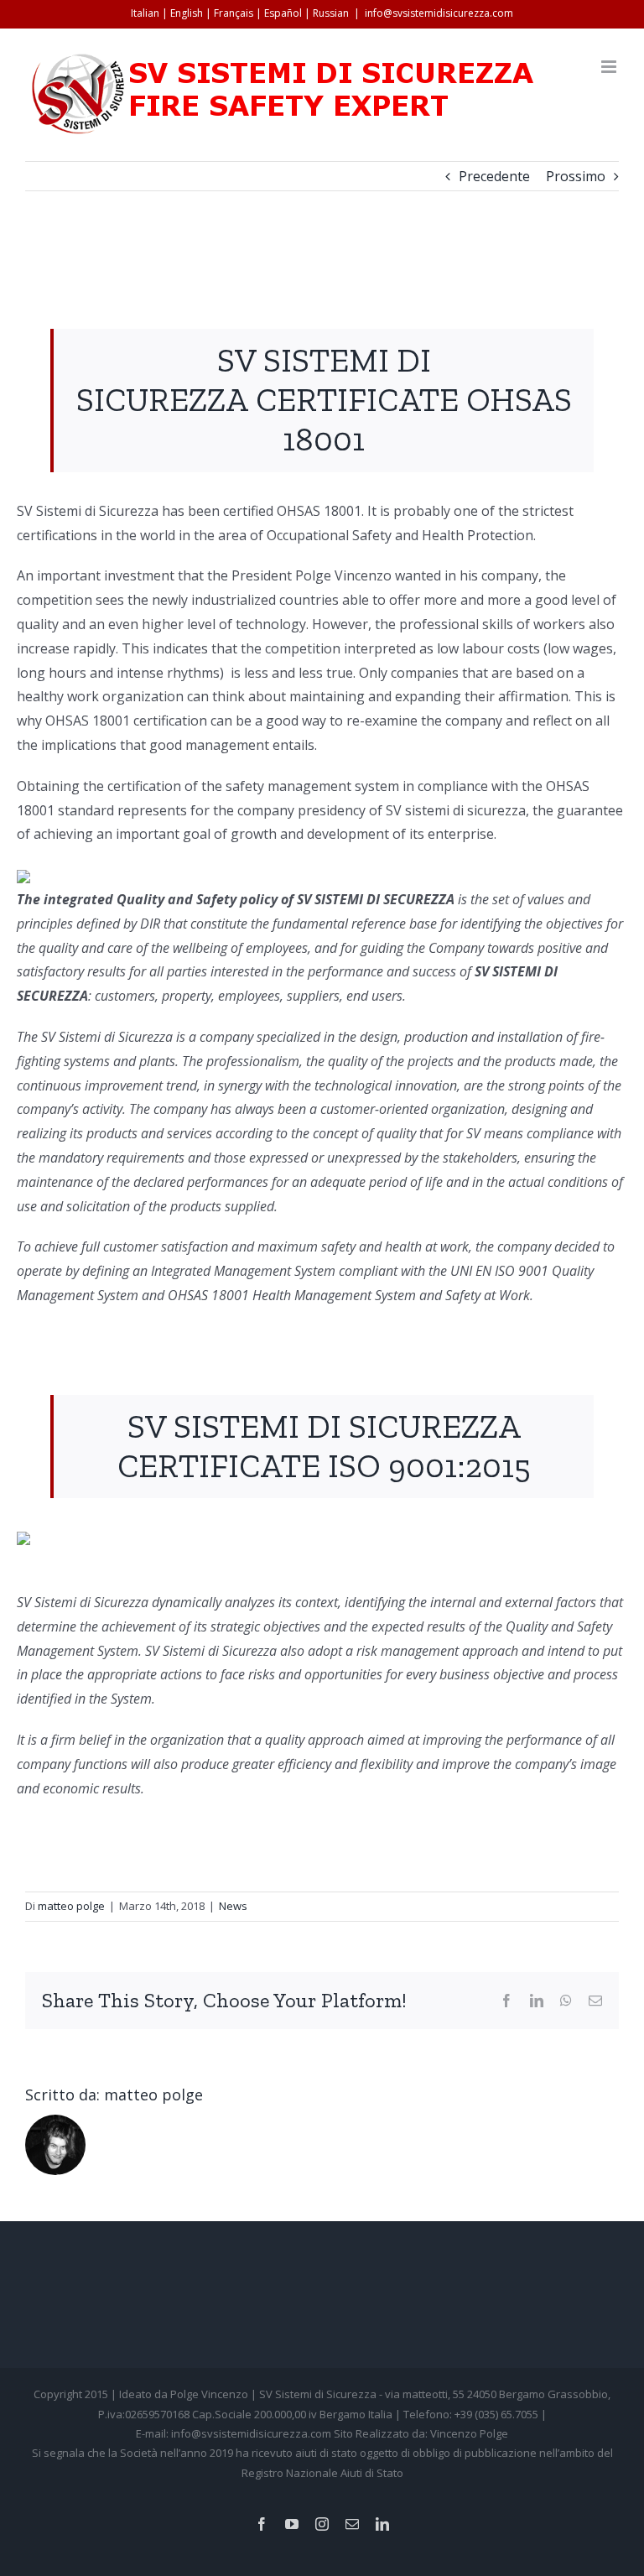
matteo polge (71, 1906)
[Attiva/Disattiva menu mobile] (610, 67)
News (233, 1906)
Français (234, 13)
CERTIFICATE (357, 400)
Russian (331, 13)
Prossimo (576, 176)
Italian (145, 13)
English (187, 13)
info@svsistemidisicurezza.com (439, 13)
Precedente (494, 176)
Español (283, 13)
